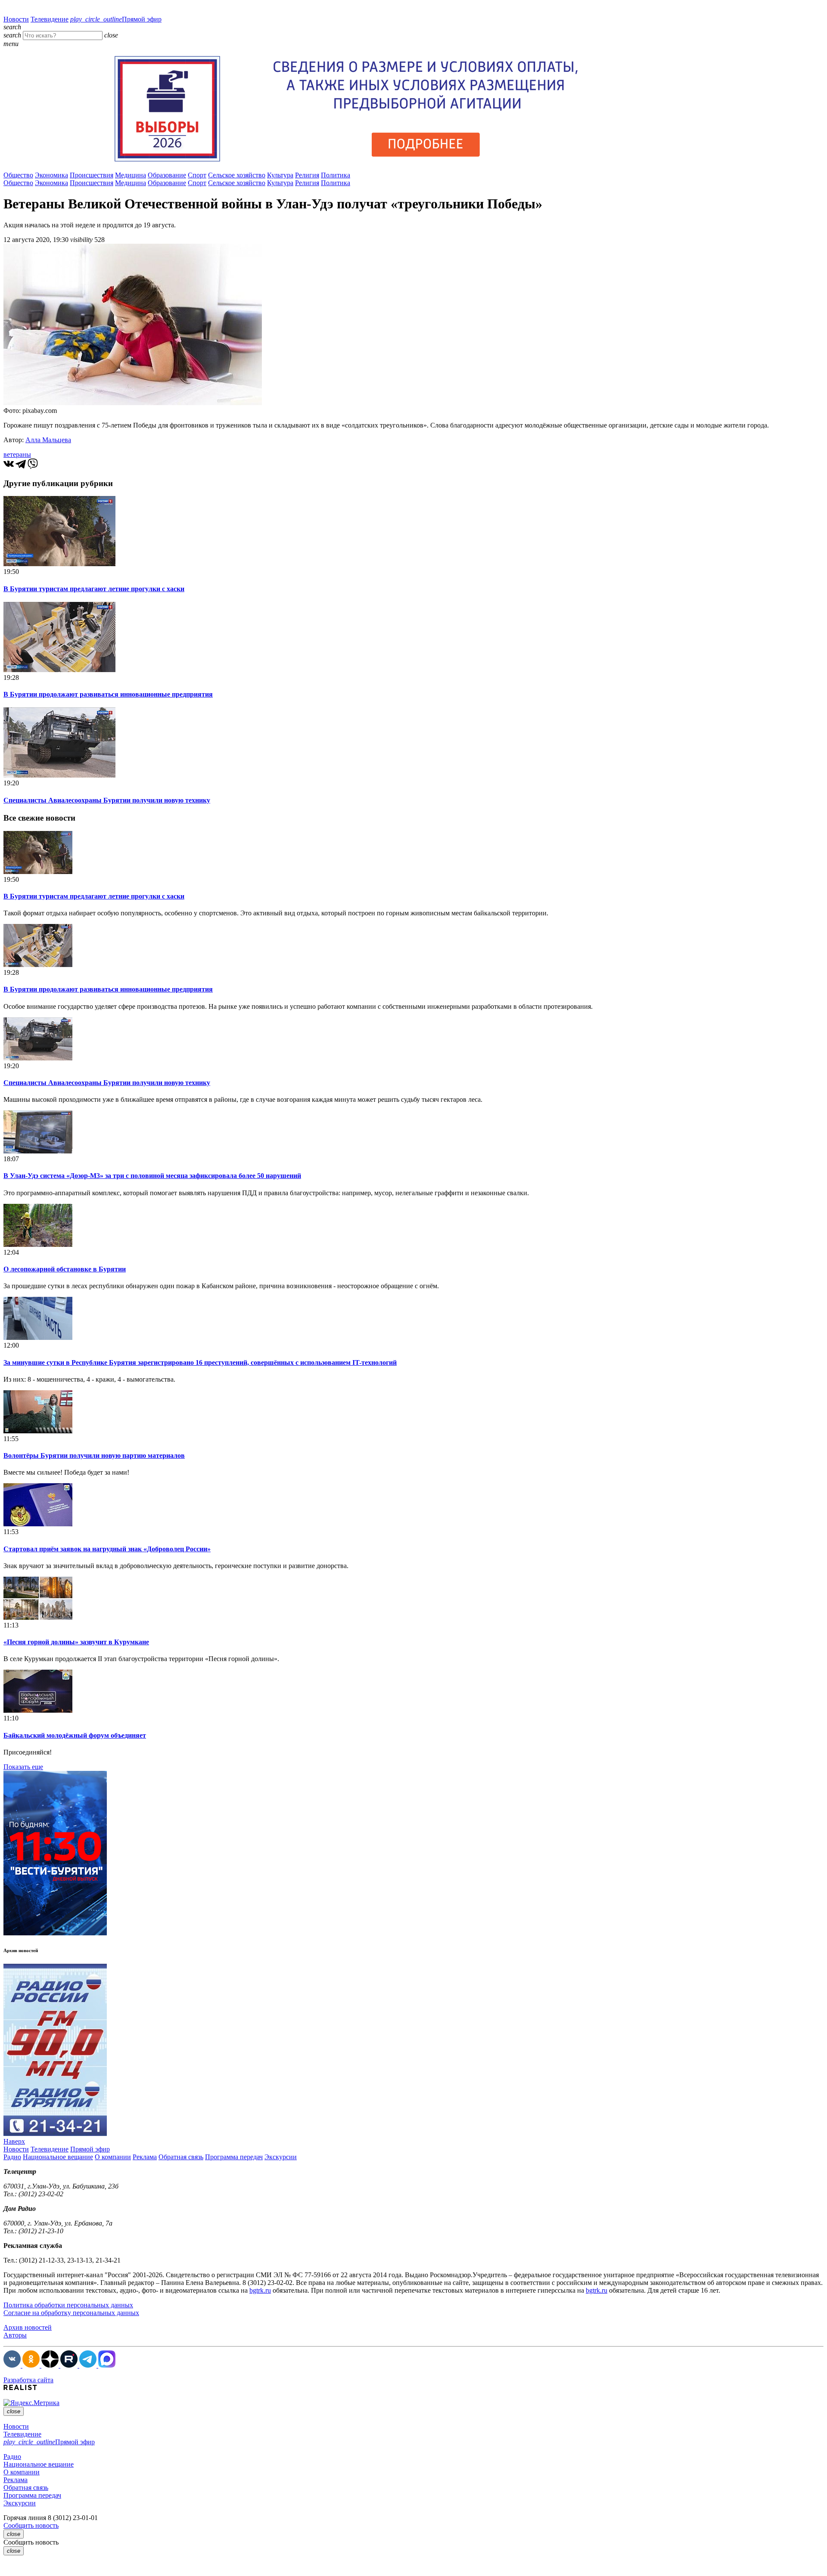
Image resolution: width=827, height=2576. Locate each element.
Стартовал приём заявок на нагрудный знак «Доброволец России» (107, 1549)
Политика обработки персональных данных (68, 2305)
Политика (336, 175)
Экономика (51, 175)
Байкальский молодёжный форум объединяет (75, 1735)
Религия (307, 175)
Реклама (145, 2157)
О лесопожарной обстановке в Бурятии (65, 1269)
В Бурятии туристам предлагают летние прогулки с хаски (94, 589)
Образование (167, 175)
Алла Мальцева (48, 440)
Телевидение (50, 19)
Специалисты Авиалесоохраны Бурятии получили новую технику (107, 800)
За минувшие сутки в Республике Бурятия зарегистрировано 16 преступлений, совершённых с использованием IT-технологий (200, 1362)
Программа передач (234, 2157)
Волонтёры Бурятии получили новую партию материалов (94, 1455)
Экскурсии (281, 2157)
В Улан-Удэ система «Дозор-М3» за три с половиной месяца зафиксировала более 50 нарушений (152, 1176)
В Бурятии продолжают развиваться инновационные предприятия (108, 694)
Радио (12, 2157)
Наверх (14, 2141)
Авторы (15, 2335)
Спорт (197, 175)
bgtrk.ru (260, 2290)
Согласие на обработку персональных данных (71, 2313)
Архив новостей (28, 2327)
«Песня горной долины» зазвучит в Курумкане (76, 1642)
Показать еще (23, 1767)
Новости (16, 19)
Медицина (131, 175)
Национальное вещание (58, 2157)
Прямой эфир (116, 19)
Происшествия (92, 175)
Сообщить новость (31, 2525)
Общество (18, 175)
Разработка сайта (28, 2380)
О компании (113, 2157)
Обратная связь (181, 2157)
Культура (280, 175)
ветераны (17, 454)
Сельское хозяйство (237, 175)
